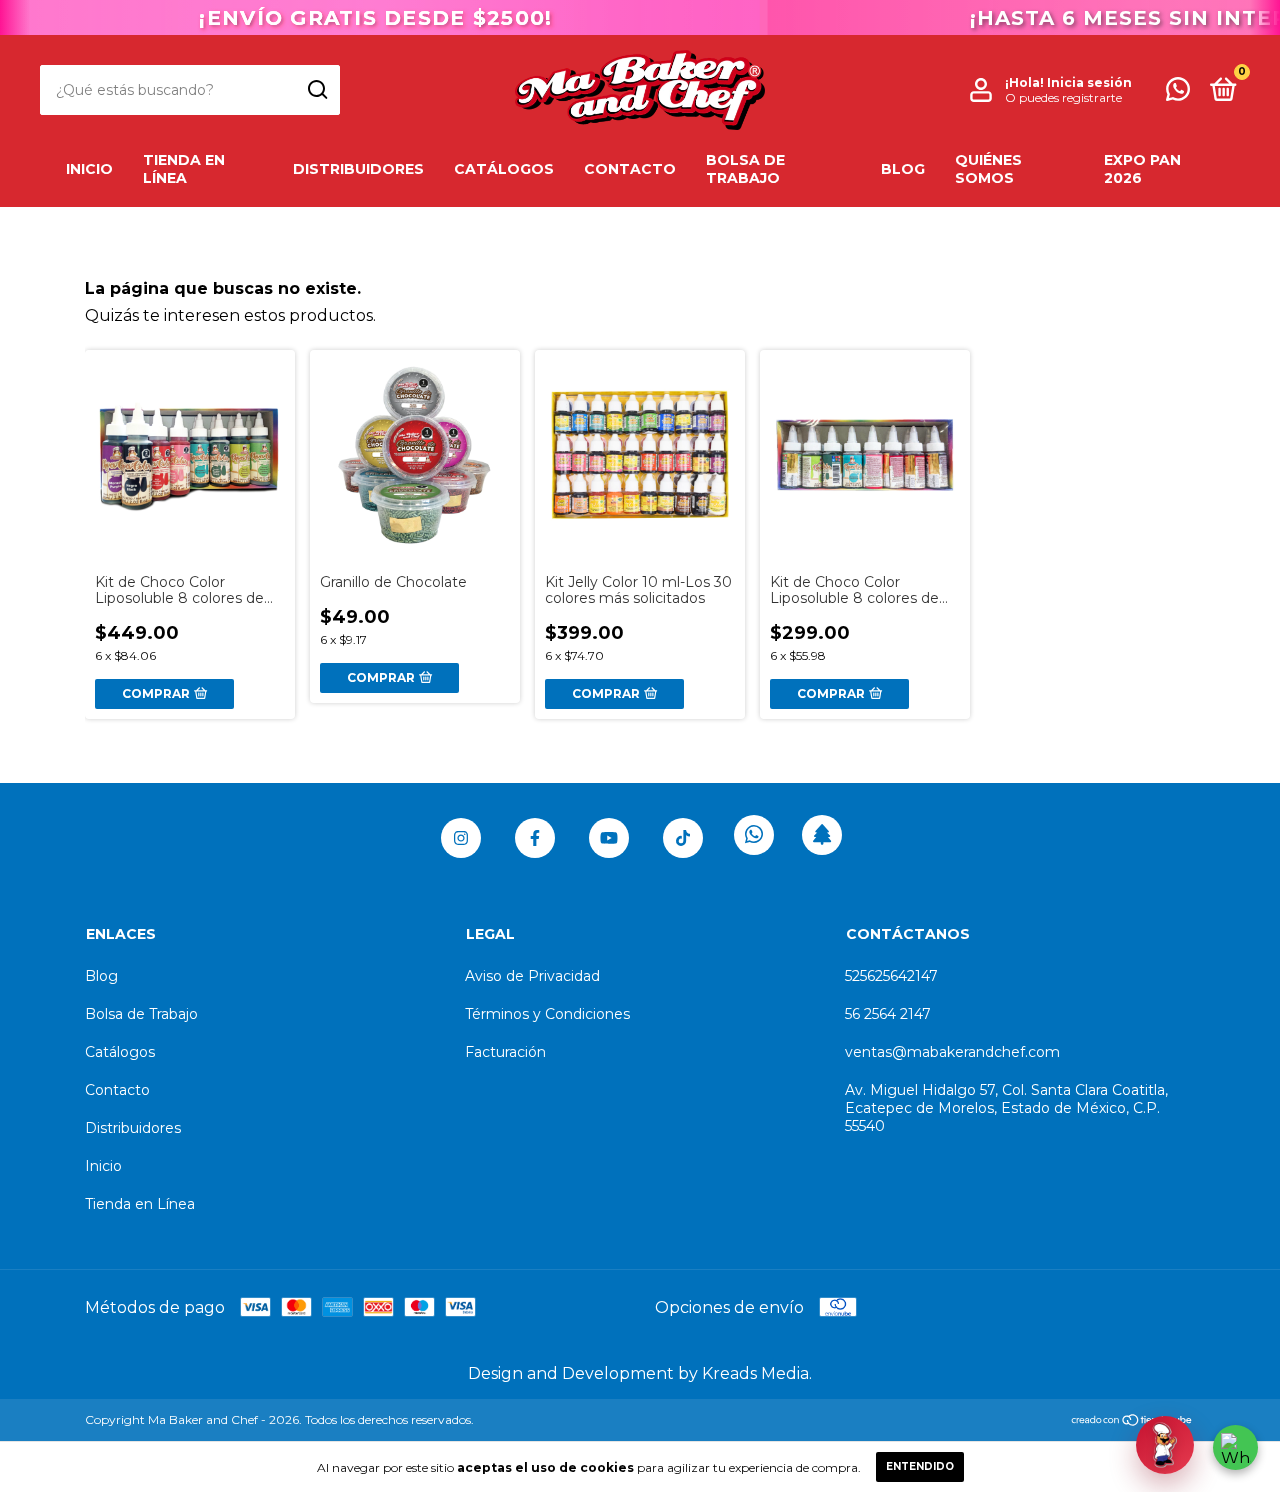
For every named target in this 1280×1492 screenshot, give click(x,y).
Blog (903, 169)
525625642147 (891, 976)
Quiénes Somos (988, 169)
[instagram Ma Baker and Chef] (461, 838)
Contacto (630, 169)
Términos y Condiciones (547, 1014)
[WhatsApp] (1235, 1447)
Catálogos (504, 169)
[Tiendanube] (1132, 1421)
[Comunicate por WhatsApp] (1178, 93)
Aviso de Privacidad (532, 976)
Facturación (505, 1052)
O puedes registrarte (1063, 97)
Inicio (89, 169)
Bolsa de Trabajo (745, 169)
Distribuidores (358, 169)
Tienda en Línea (184, 169)
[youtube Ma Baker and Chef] (609, 838)
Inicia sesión (1089, 82)
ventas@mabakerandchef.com (952, 1052)
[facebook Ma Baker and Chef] (535, 838)
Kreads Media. (757, 1373)
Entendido (920, 1466)
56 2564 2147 (888, 1014)
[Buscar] (316, 90)
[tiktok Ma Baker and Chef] (683, 838)
